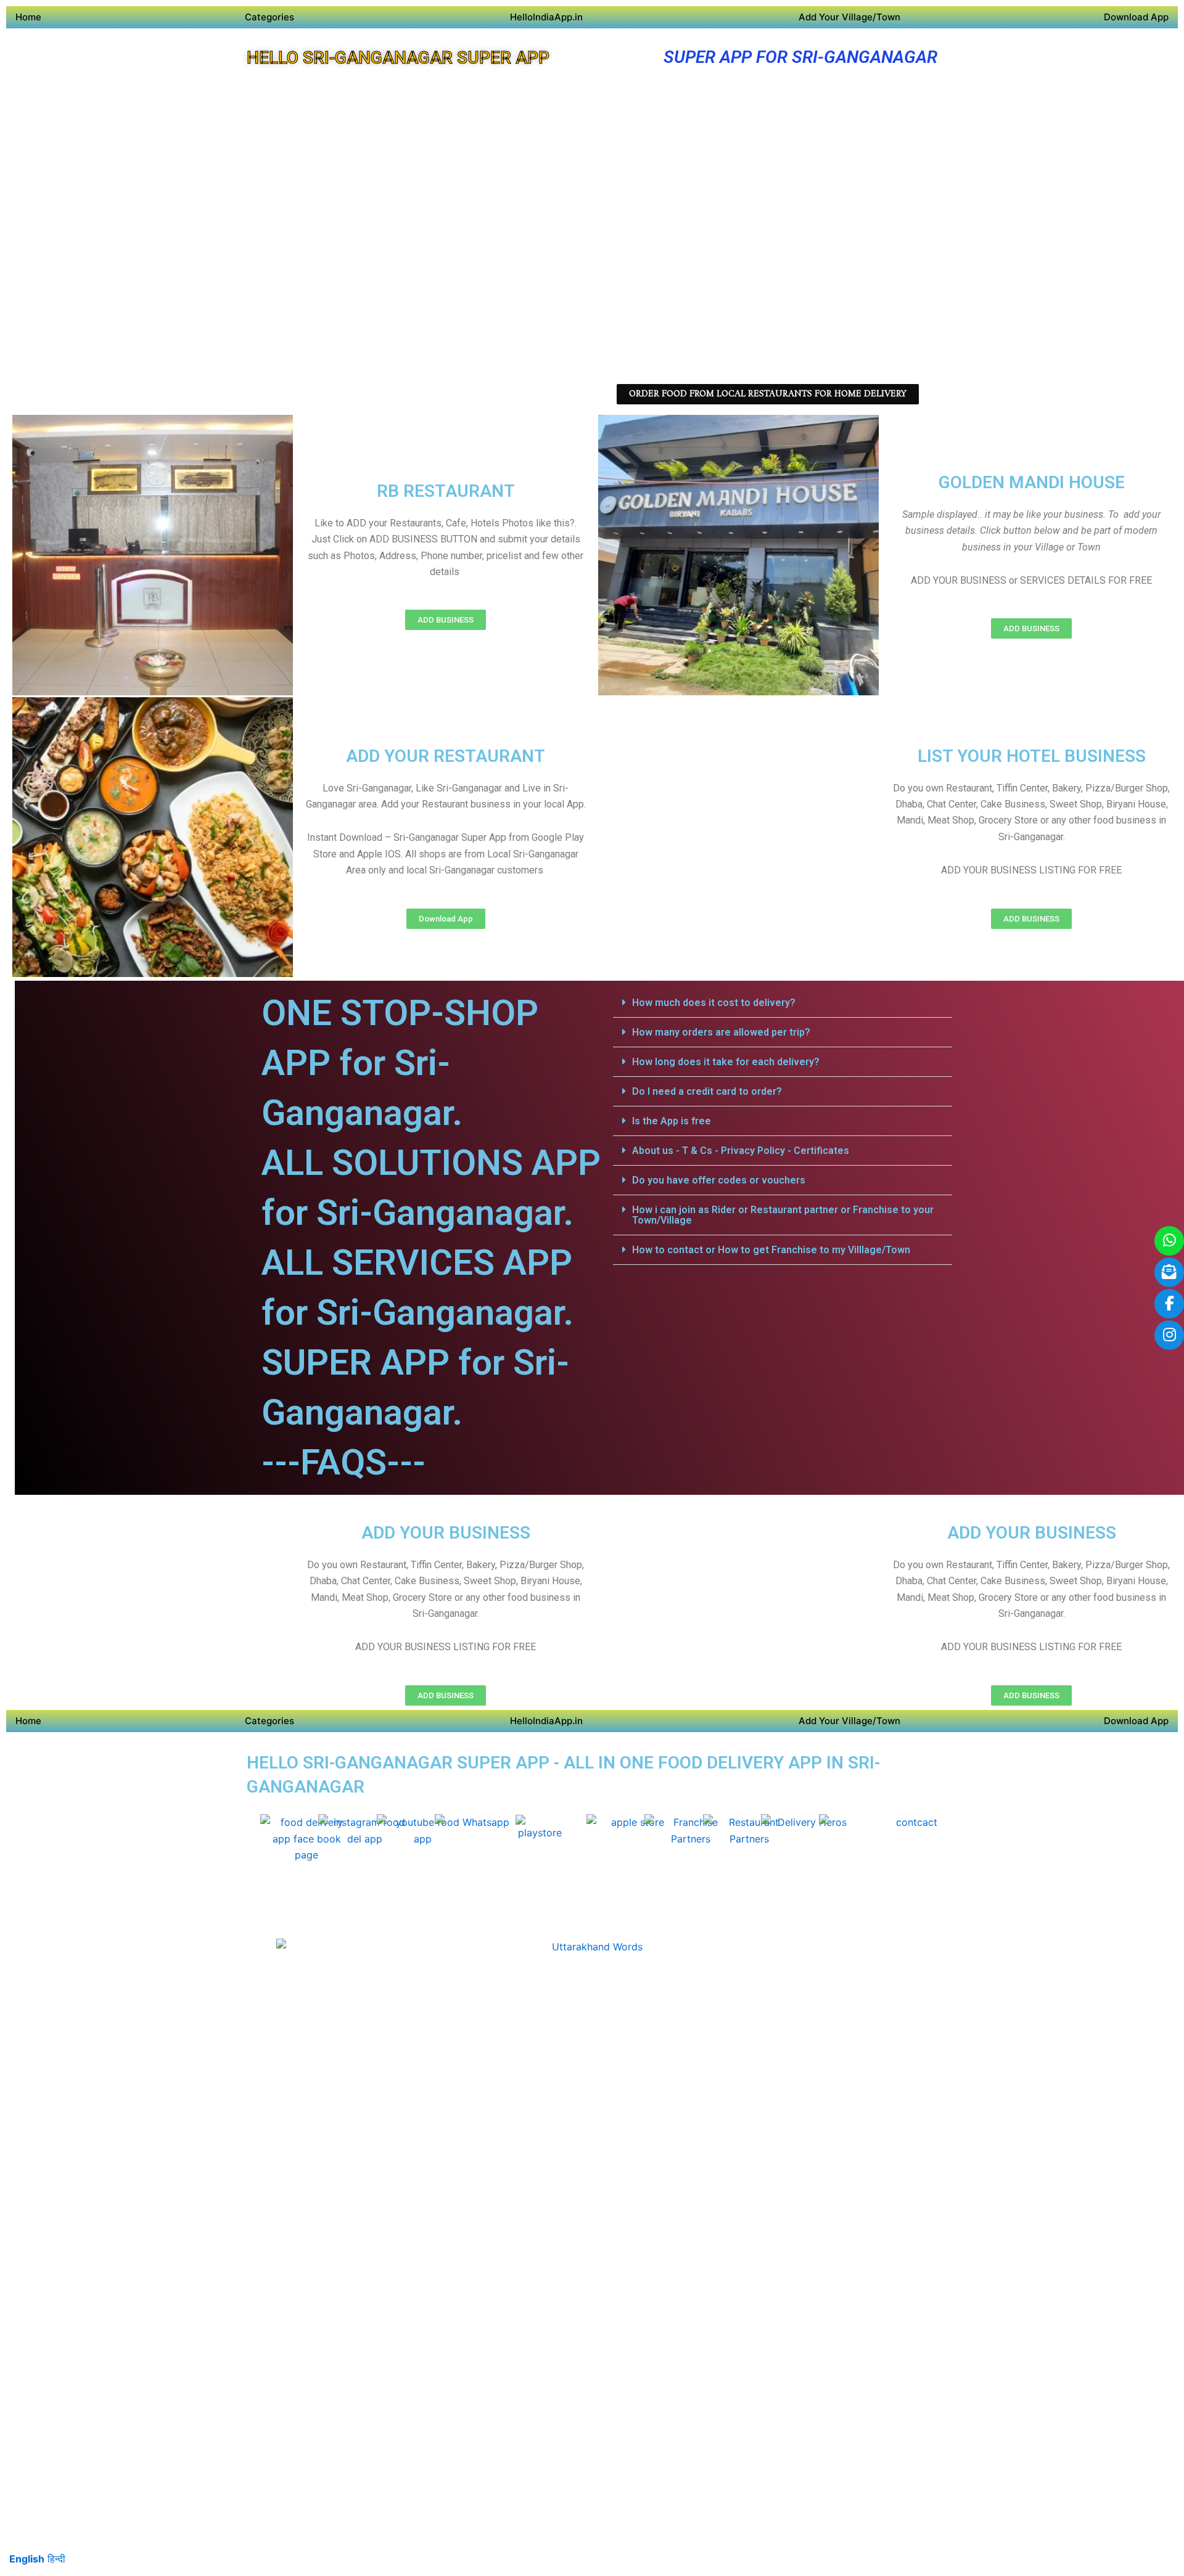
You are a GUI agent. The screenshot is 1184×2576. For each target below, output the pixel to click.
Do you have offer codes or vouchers (719, 1180)
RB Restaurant (446, 491)
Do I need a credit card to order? (707, 1091)
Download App (1136, 17)
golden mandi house (1032, 482)
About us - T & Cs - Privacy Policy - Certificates (741, 1151)
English (27, 2559)
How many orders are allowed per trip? (721, 1032)
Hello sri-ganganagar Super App (398, 58)
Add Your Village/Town (849, 17)
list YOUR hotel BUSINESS (1032, 756)
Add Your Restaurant (446, 756)
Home (28, 17)
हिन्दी (56, 2559)
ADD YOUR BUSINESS (446, 1533)
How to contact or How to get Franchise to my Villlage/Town (771, 1250)
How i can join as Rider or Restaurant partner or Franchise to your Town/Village (783, 1215)
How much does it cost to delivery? (714, 1003)
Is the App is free (672, 1121)
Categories (269, 17)
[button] (783, 1003)
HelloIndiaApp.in (546, 17)
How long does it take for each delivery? (726, 1062)
